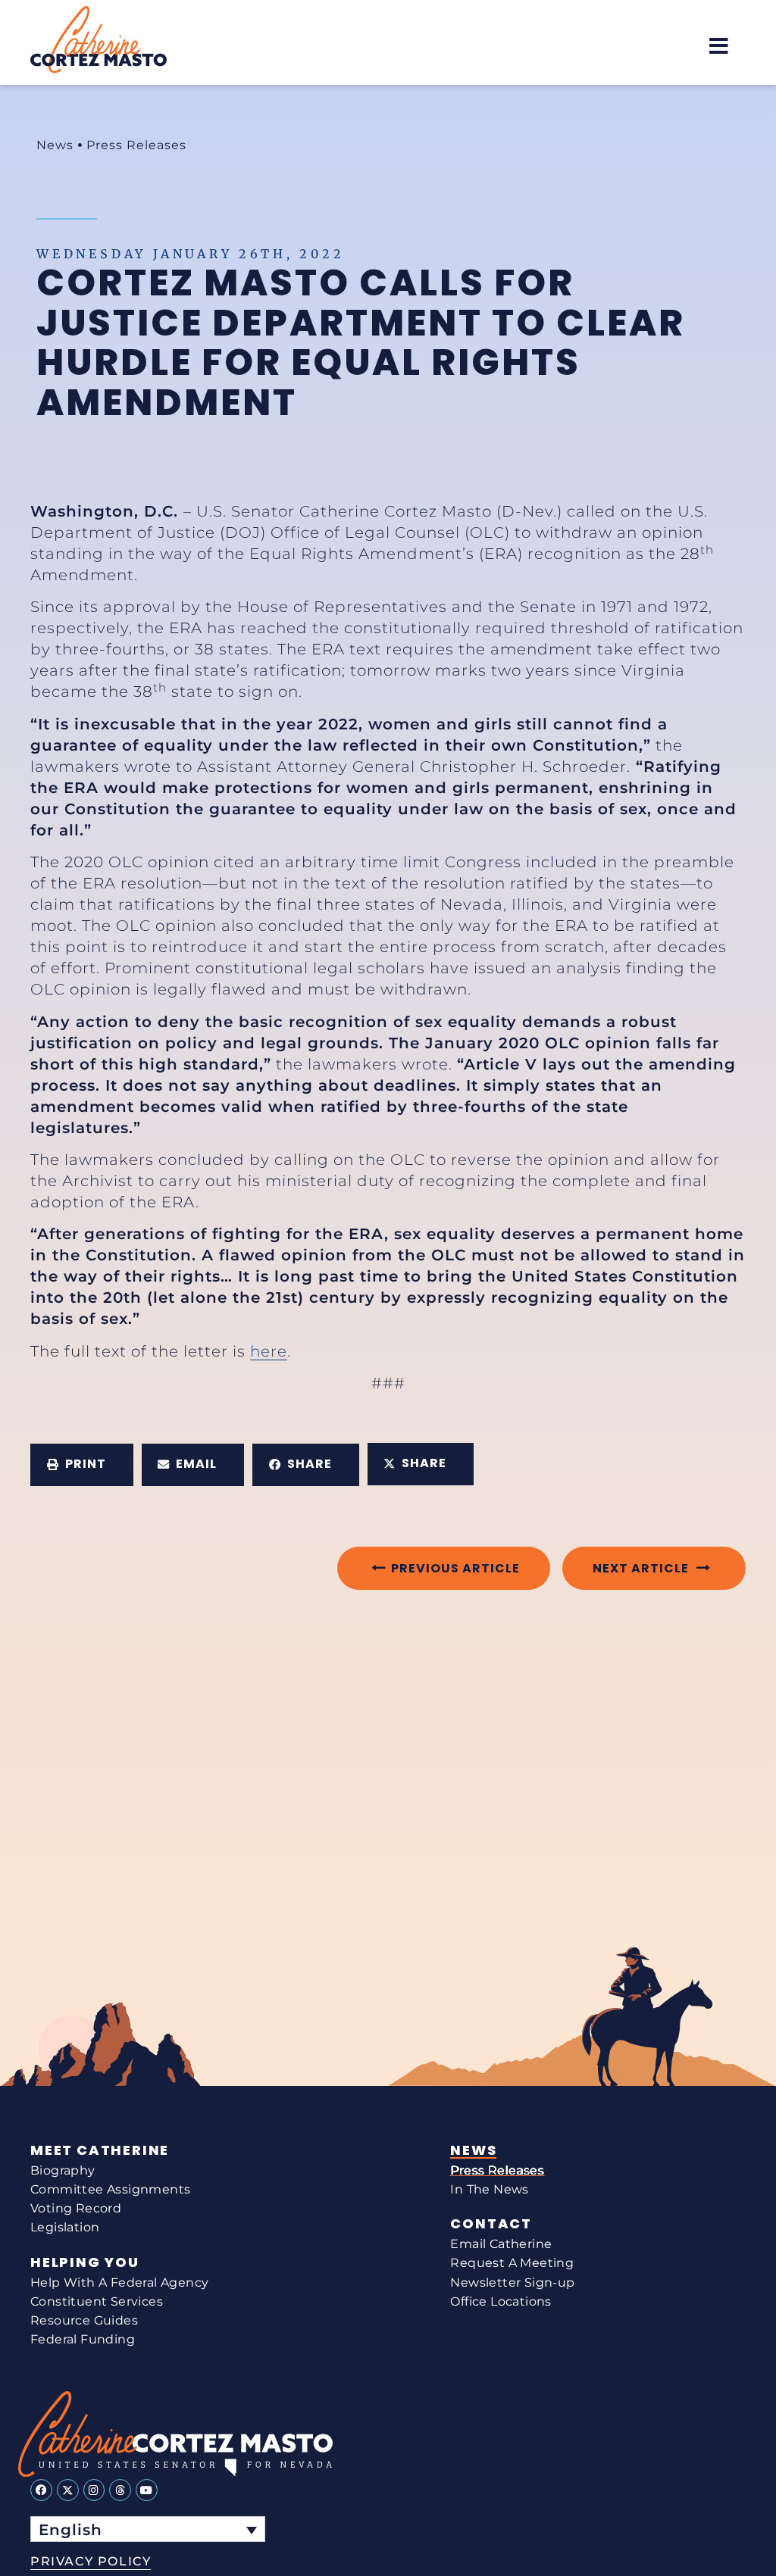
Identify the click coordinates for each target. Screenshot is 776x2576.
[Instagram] (94, 2490)
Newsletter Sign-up (512, 2282)
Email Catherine (501, 2244)
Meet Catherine (100, 2150)
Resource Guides (84, 2320)
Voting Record (76, 2208)
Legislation (65, 2227)
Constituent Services (97, 2301)
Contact (491, 2224)
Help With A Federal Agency (119, 2282)
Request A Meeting (512, 2263)
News (55, 145)
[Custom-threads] (120, 2490)
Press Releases (136, 145)
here (269, 1351)
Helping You (85, 2262)
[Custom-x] (68, 2490)
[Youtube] (147, 2490)
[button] (719, 46)
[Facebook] (41, 2490)
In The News (489, 2189)
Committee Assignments (110, 2189)
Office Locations (501, 2301)
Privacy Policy (91, 2561)
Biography (63, 2170)
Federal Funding (83, 2339)
